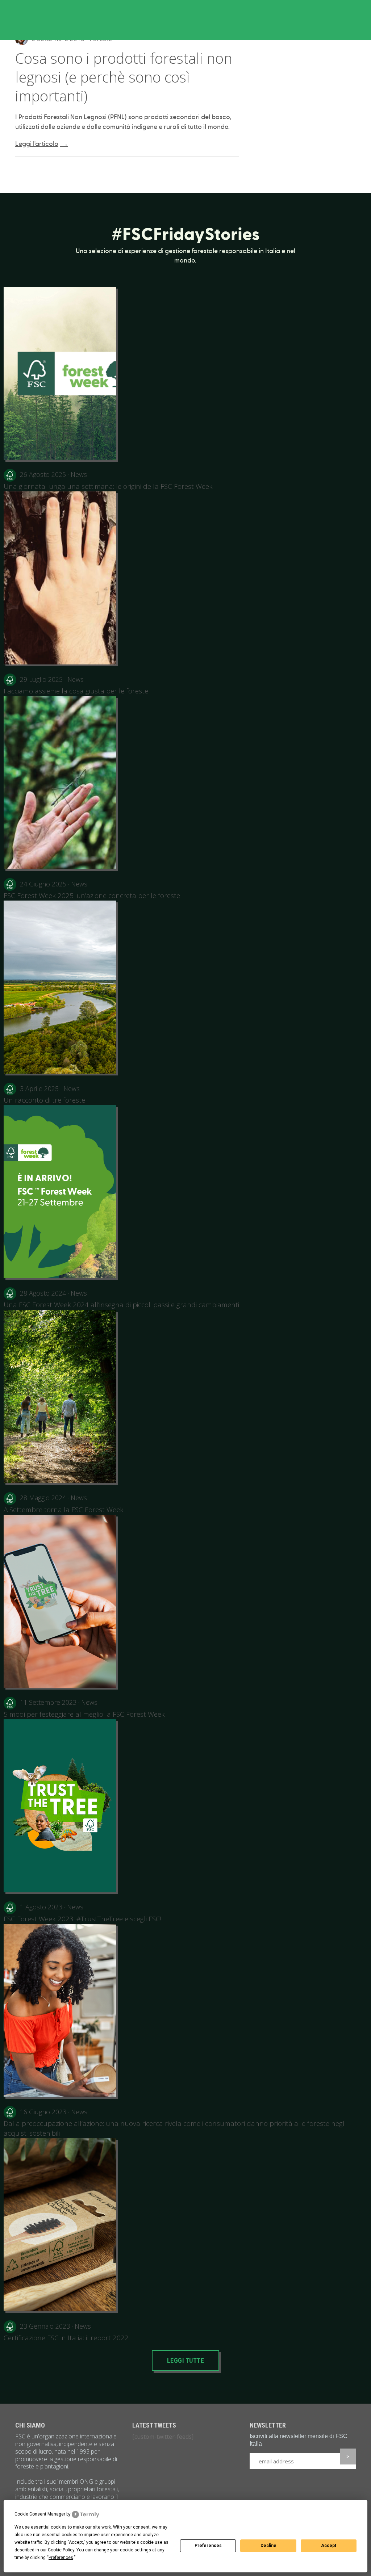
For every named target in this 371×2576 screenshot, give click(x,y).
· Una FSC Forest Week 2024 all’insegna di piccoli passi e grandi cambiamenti (121, 1299)
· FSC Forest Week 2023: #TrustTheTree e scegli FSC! (83, 1913)
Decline (268, 2546)
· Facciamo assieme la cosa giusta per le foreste (76, 685)
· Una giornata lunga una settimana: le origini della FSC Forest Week (108, 480)
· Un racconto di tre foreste (44, 1094)
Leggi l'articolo (42, 144)
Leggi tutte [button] (186, 2360)
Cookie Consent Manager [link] (40, 2514)
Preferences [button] (61, 2558)
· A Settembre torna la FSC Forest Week (64, 1503)
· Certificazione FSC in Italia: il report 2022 (66, 2332)
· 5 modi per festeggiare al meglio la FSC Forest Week (84, 1708)
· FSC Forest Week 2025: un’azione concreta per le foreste (92, 890)
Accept (329, 2546)
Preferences (208, 2546)
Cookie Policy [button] (61, 2550)
